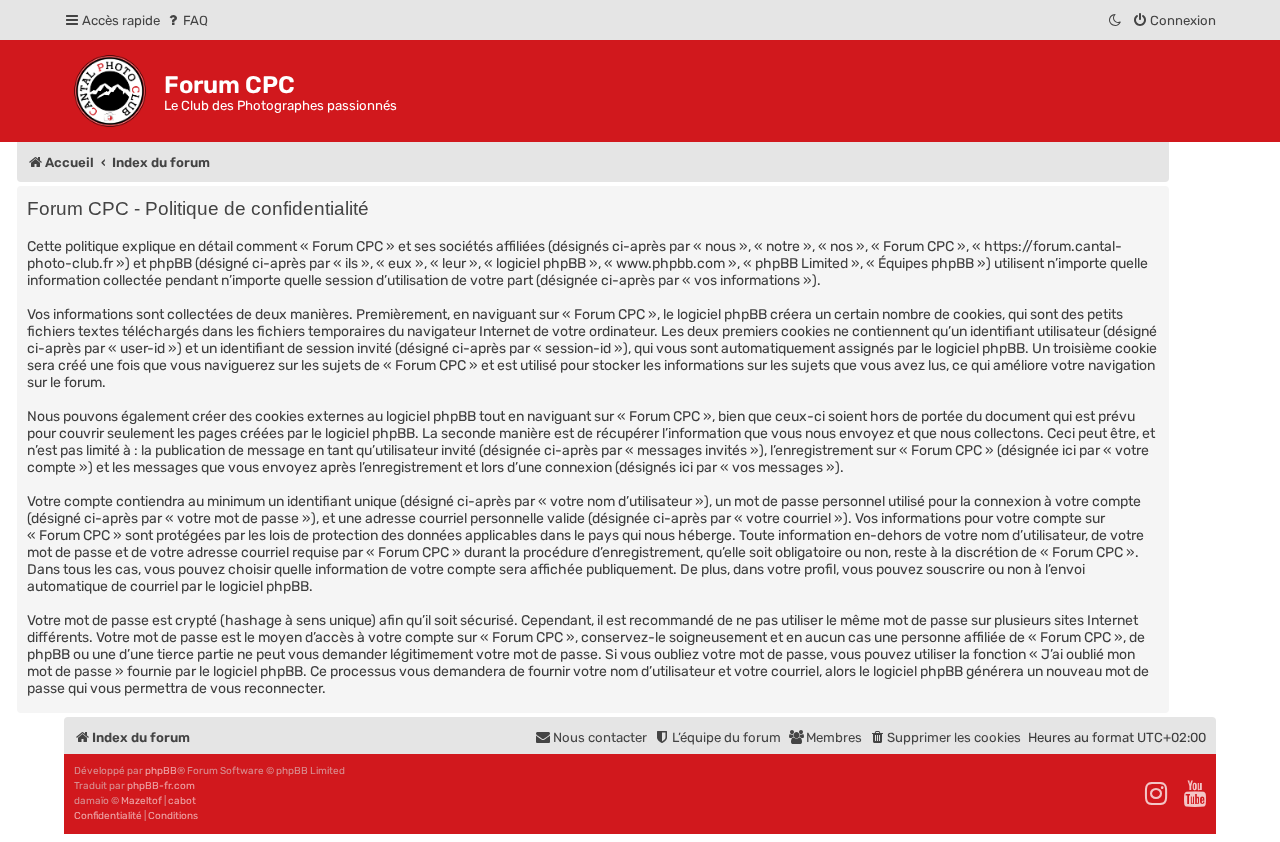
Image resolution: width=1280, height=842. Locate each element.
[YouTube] (1196, 794)
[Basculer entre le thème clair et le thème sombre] (1116, 20)
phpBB (161, 771)
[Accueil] (114, 91)
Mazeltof (141, 801)
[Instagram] (1157, 794)
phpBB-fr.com (161, 786)
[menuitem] (186, 20)
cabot (182, 801)
